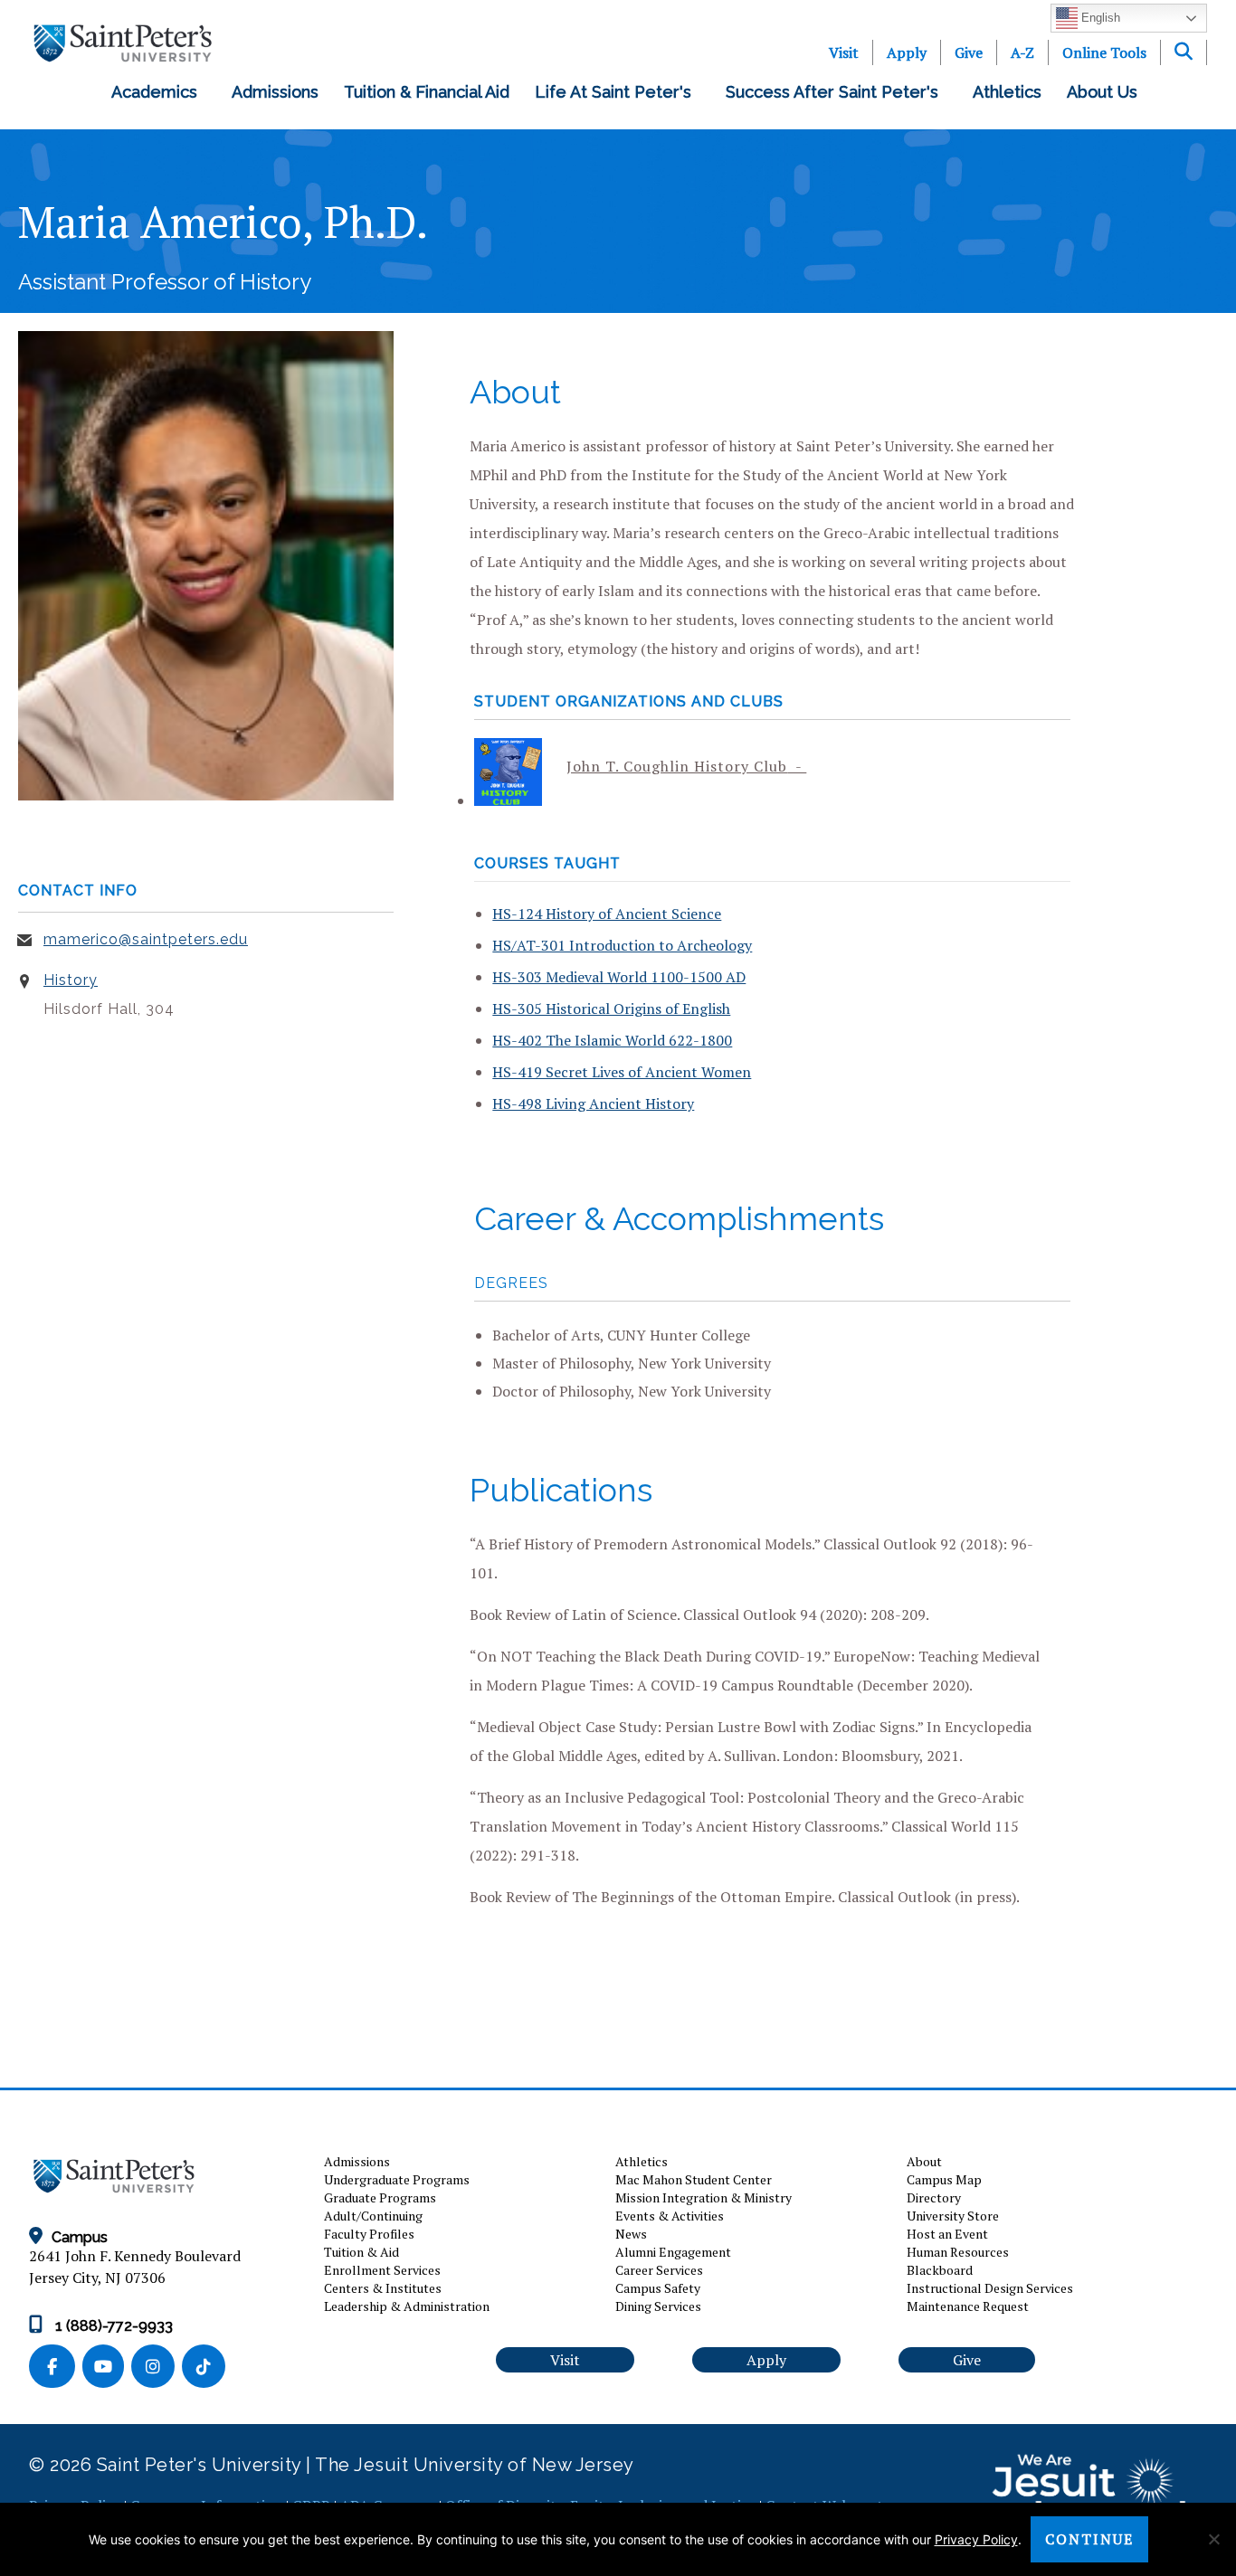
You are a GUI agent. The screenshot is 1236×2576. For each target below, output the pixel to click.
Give (969, 52)
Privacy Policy (976, 2539)
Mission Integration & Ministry (704, 2197)
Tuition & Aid (361, 2252)
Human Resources (958, 2252)
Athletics (1007, 92)
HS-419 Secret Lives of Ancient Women (622, 1072)
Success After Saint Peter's (837, 92)
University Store (953, 2216)
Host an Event (947, 2234)
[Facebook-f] (56, 2368)
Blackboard (940, 2270)
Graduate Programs (380, 2197)
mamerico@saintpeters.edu (146, 939)
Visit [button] (565, 2360)
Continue (1089, 2539)
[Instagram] (157, 2368)
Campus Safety (658, 2288)
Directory (934, 2197)
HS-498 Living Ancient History (593, 1103)
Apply (907, 52)
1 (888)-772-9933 (112, 2326)
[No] (1213, 2539)
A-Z (1022, 52)
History (71, 980)
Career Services (659, 2270)
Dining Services (658, 2306)
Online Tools (1104, 52)
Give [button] (967, 2360)
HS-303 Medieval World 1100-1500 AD (619, 977)
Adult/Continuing (373, 2216)
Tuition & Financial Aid (427, 92)
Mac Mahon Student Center (694, 2179)
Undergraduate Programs (397, 2179)
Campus (80, 2237)
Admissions (275, 92)
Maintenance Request (968, 2306)
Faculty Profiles (369, 2234)
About (924, 2161)
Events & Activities (670, 2216)
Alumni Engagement (673, 2252)
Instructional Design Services (990, 2288)
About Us (1107, 92)
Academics (159, 92)
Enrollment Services (382, 2270)
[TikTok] (205, 2368)
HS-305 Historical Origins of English (611, 1009)
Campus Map (944, 2179)
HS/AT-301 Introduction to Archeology (622, 945)
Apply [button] (766, 2360)
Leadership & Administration (407, 2306)
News (631, 2234)
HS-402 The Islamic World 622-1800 (612, 1040)
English (1099, 18)
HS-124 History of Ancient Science (607, 914)
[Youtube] (107, 2368)
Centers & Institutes (383, 2288)
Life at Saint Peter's (618, 92)
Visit (844, 52)
